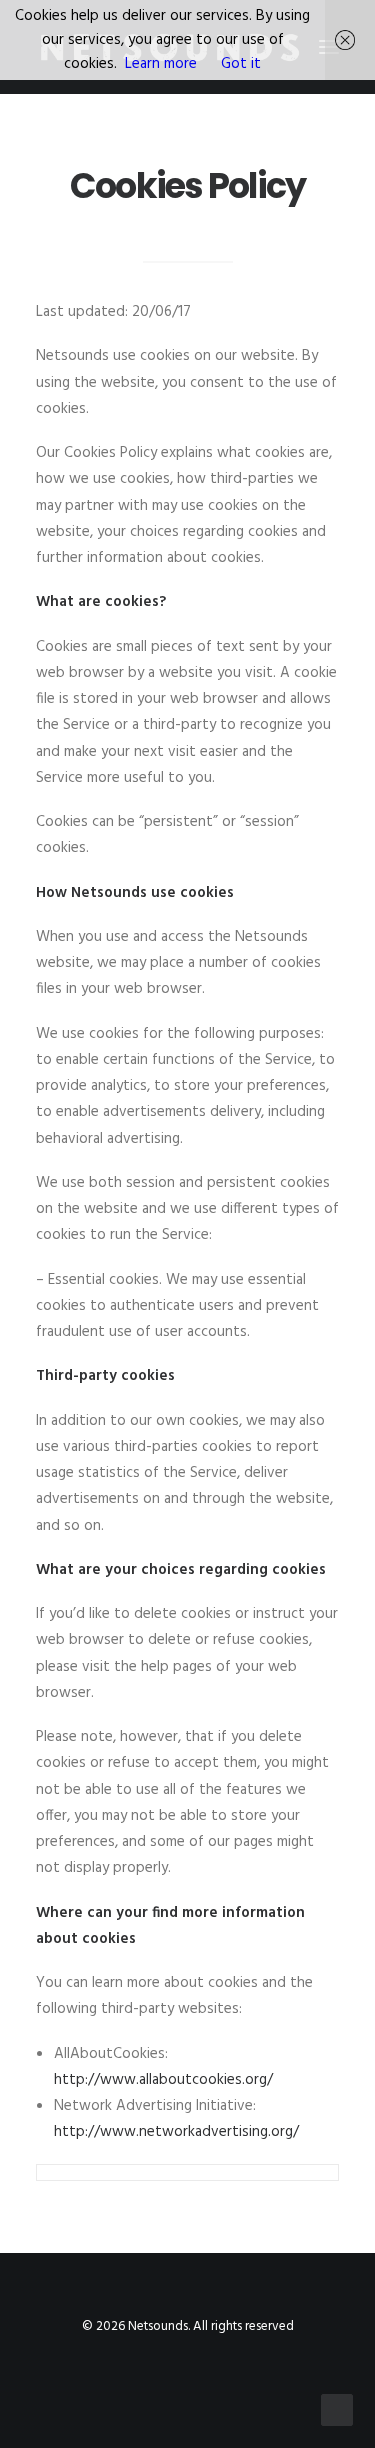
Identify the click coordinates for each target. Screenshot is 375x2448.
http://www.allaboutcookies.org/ (163, 2080)
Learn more (161, 64)
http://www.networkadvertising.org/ (176, 2132)
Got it (241, 64)
